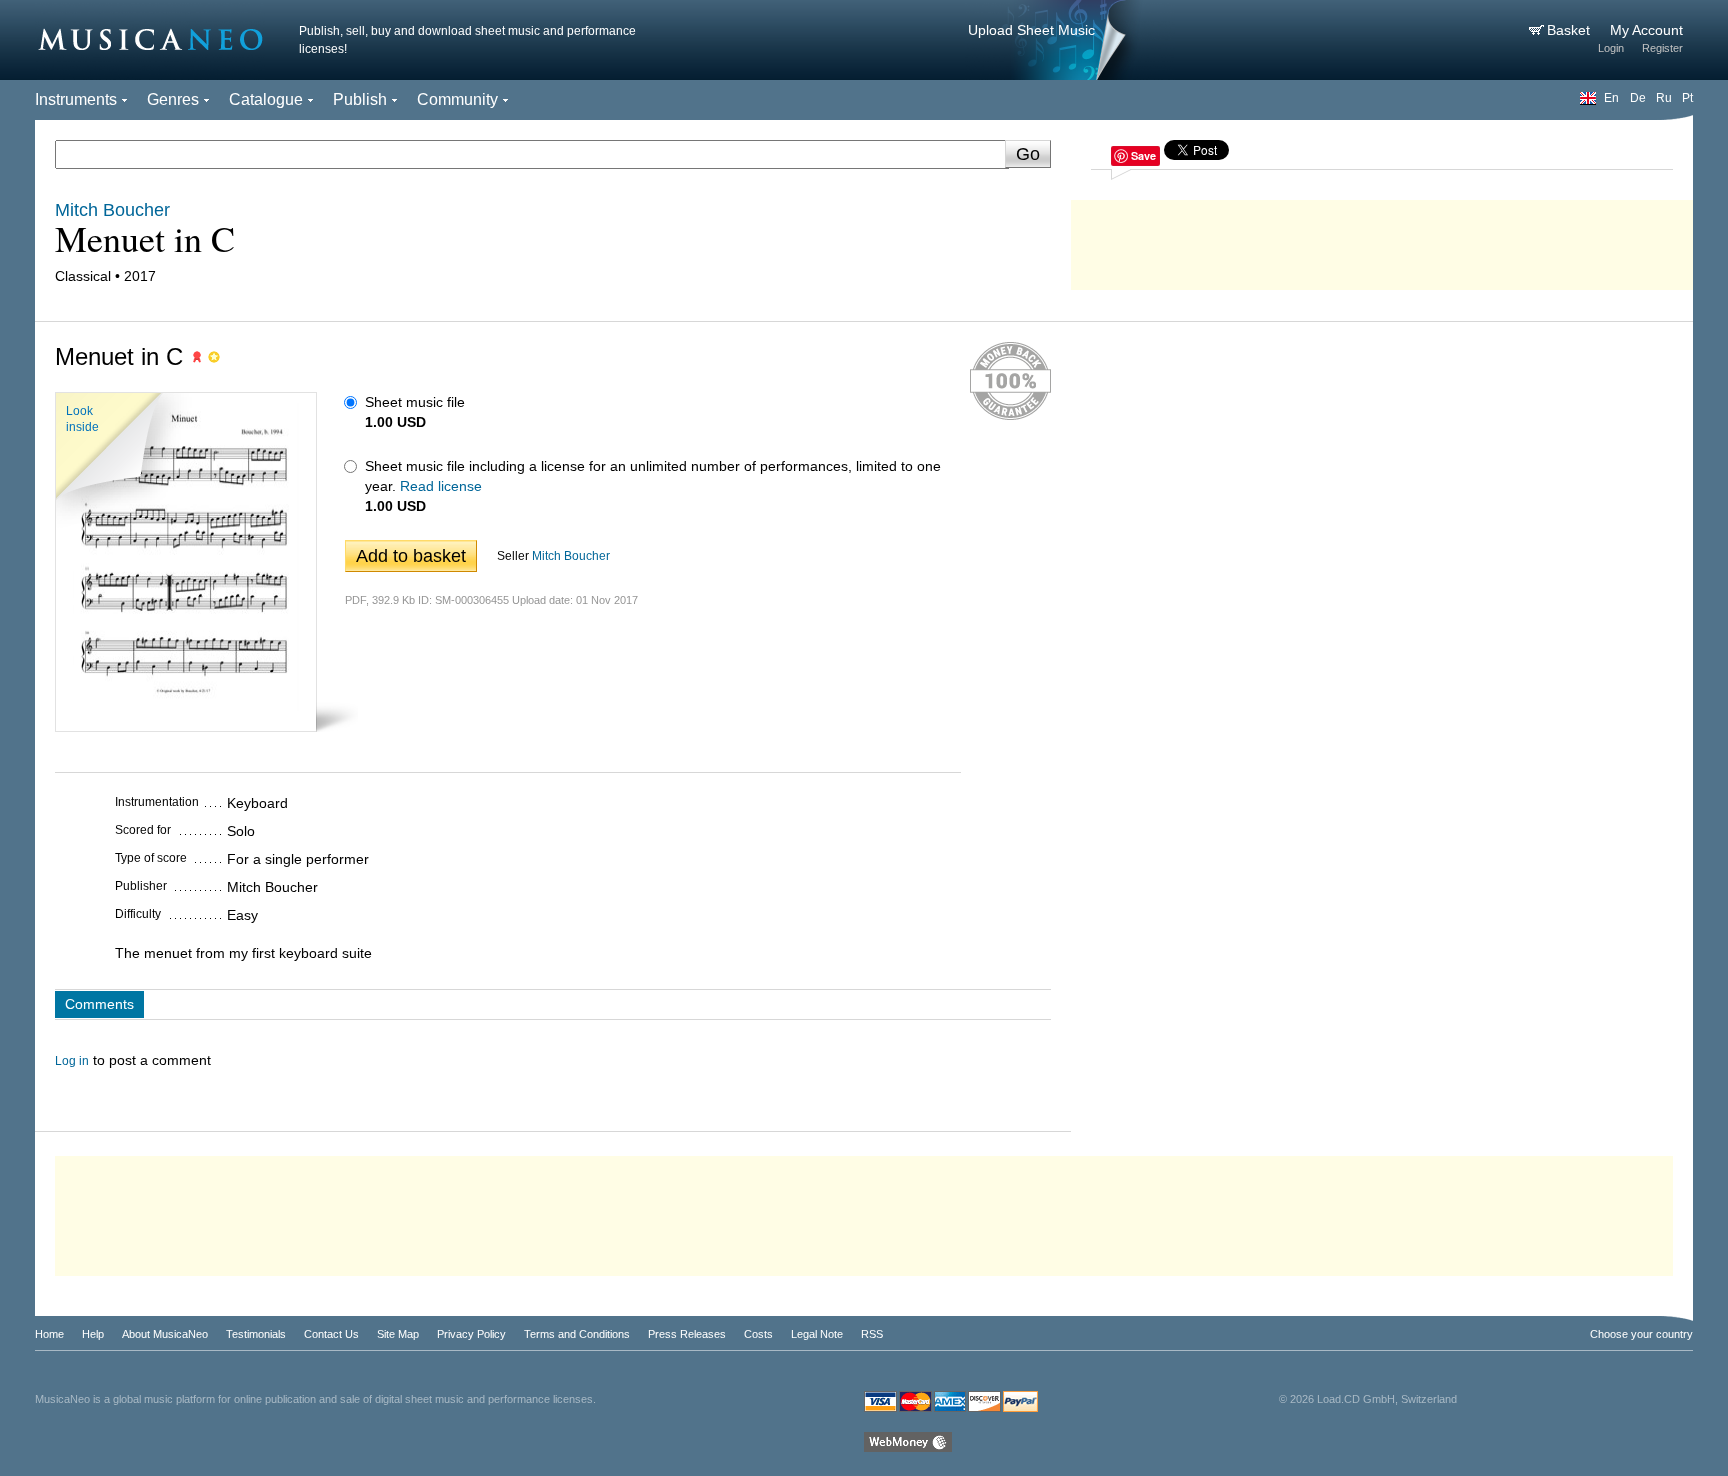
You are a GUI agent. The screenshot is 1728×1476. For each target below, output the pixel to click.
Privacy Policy (471, 1334)
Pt (1687, 98)
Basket (1570, 30)
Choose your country (1641, 1334)
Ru (1664, 98)
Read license (441, 486)
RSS (872, 1334)
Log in (72, 1061)
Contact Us (331, 1334)
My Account (1646, 30)
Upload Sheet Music (1031, 30)
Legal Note (817, 1334)
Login (1611, 48)
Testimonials (256, 1334)
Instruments (76, 99)
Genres (173, 99)
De (1638, 98)
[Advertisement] (1382, 240)
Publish (360, 99)
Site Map (398, 1334)
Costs (758, 1334)
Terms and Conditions (577, 1334)
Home (49, 1334)
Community (457, 99)
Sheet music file (415, 402)
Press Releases (687, 1334)
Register (1662, 48)
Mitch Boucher (571, 556)
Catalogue (266, 99)
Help (93, 1334)
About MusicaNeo (165, 1334)
